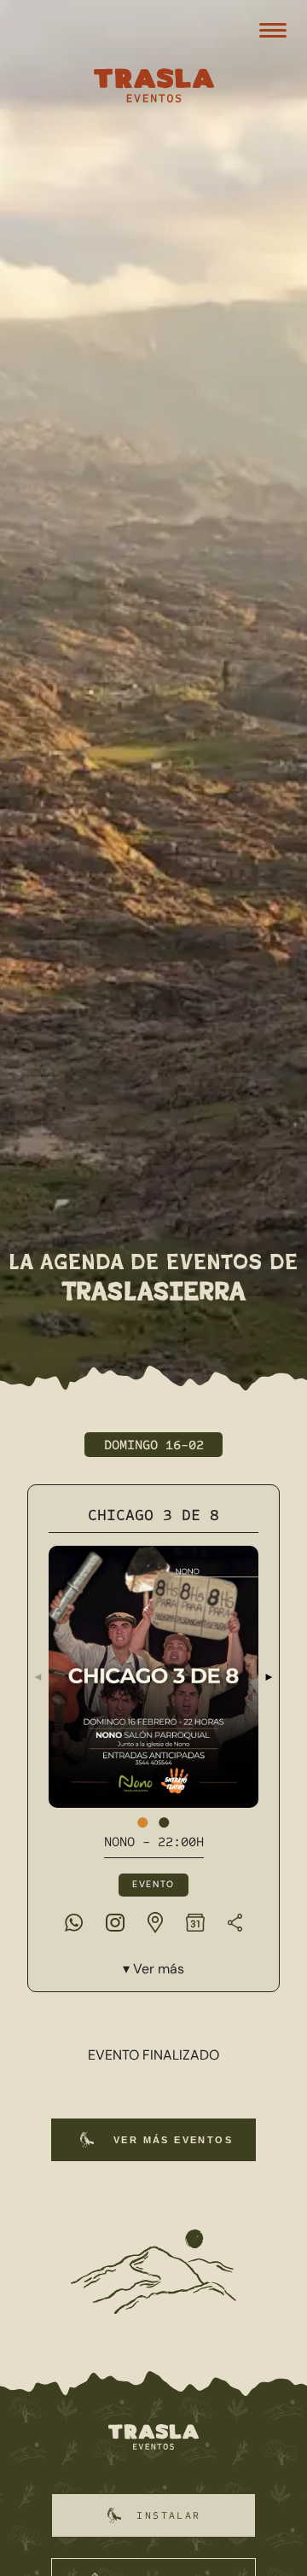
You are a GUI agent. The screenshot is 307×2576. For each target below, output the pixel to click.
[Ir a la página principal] (153, 2438)
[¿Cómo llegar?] (155, 1922)
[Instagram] (115, 1922)
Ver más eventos (173, 2140)
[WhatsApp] (74, 1922)
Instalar (168, 2515)
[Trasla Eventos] (153, 87)
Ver (159, 1969)
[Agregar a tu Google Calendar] (195, 1922)
